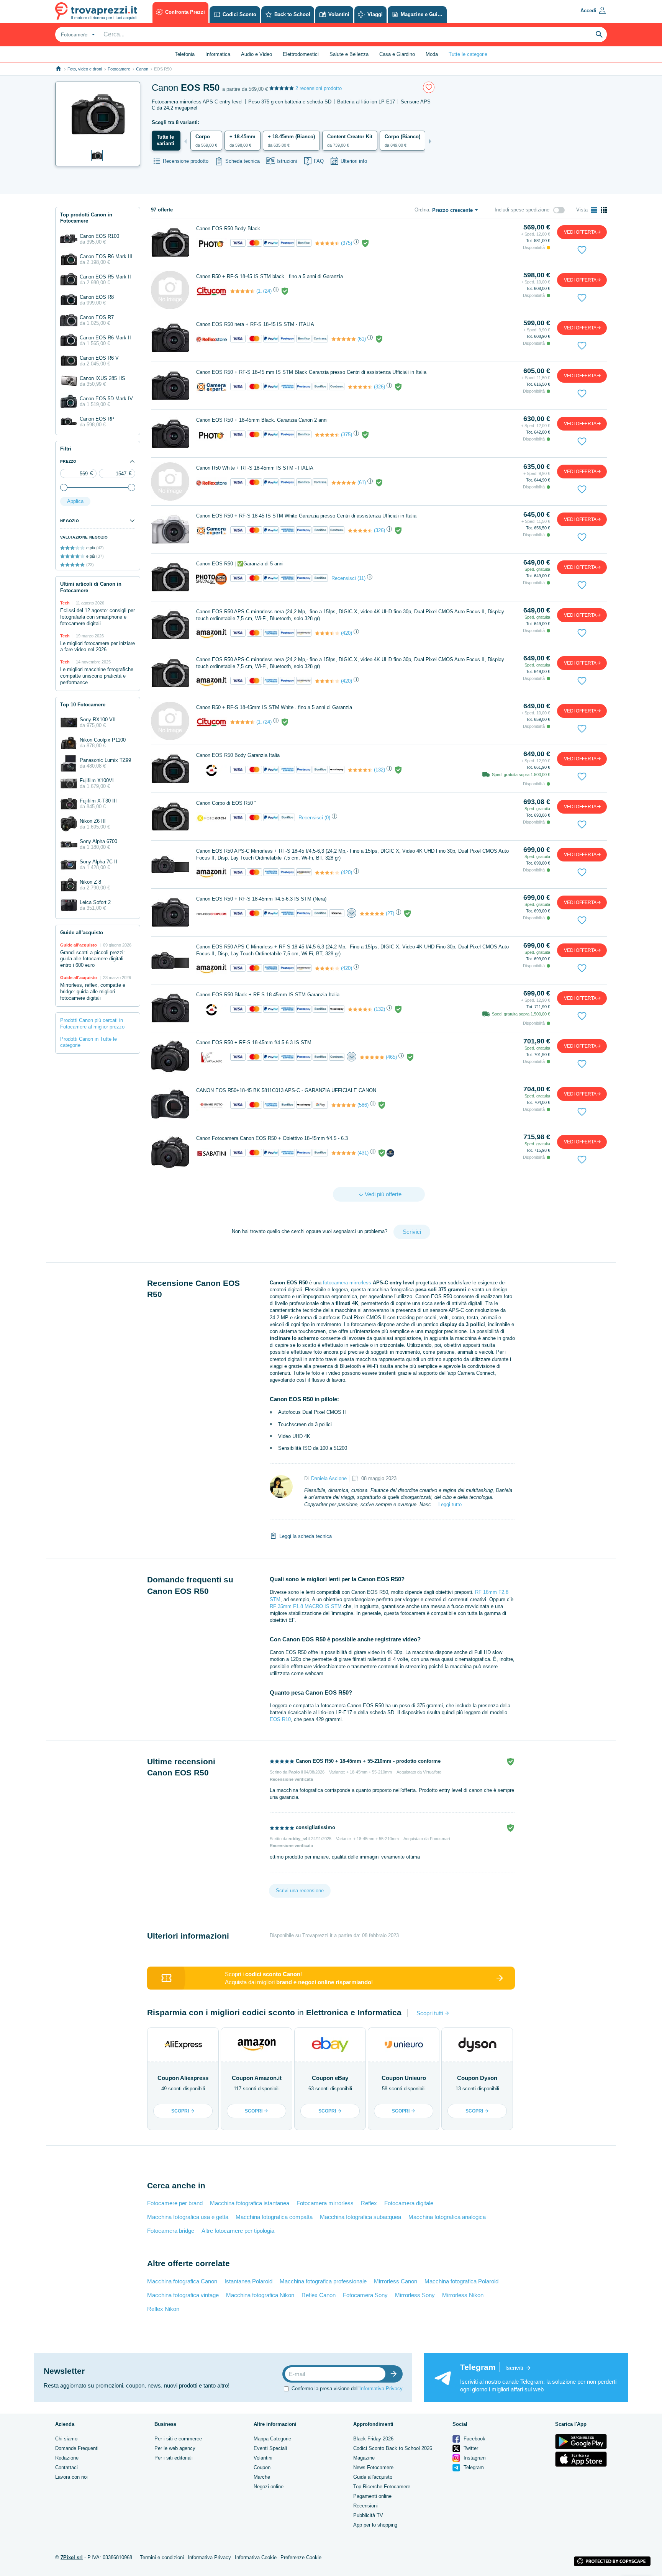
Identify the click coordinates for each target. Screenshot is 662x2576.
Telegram (473, 2467)
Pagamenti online (372, 2496)
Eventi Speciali (270, 2448)
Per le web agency (175, 2448)
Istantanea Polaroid (248, 2281)
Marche (262, 2477)
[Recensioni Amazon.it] (327, 633)
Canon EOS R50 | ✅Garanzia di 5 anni (240, 564)
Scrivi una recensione (300, 1891)
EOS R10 (280, 1719)
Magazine (364, 2458)
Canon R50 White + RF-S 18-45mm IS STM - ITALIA (255, 468)
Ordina (422, 210)
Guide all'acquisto (373, 2477)
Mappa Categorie (272, 2439)
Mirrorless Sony (415, 2295)
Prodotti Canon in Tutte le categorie (88, 1042)
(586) (363, 1105)
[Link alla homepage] (58, 69)
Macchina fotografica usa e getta (188, 2217)
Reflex (369, 2203)
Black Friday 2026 (373, 2439)
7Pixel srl (72, 2557)
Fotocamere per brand (175, 2203)
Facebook (474, 2439)
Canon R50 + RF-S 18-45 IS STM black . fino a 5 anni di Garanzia (270, 276)
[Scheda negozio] (211, 243)
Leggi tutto (450, 1504)
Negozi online (269, 2487)
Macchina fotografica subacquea (360, 2217)
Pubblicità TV (368, 2515)
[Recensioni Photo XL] (327, 243)
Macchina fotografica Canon (182, 2281)
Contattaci (66, 2467)
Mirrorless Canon (396, 2281)
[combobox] (77, 34)
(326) (379, 387)
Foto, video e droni (85, 69)
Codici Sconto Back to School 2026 (393, 2448)
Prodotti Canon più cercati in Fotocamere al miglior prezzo (92, 1024)
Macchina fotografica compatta (274, 2217)
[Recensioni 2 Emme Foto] (344, 1105)
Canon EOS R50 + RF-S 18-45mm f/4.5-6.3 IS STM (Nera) (261, 899)
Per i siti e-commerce (178, 2439)
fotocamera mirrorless (347, 1283)
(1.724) (264, 291)
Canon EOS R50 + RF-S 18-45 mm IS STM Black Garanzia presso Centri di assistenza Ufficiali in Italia (311, 372)
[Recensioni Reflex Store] (344, 339)
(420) (347, 633)
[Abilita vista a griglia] (604, 210)
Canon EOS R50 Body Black (228, 228)
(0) (327, 818)
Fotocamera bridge (171, 2231)
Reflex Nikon (163, 2309)
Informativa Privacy (381, 2388)
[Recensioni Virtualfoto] (372, 1057)
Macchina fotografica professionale (323, 2281)
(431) (363, 1153)
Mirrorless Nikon (463, 2295)
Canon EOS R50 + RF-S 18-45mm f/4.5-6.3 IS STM (254, 1042)
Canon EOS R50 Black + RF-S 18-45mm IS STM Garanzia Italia (268, 995)
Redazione (67, 2458)
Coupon (262, 2467)
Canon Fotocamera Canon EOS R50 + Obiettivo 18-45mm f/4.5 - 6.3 (272, 1138)
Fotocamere (119, 69)
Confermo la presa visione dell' (347, 2388)
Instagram (474, 2458)
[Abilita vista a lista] (594, 210)
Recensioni (365, 2506)
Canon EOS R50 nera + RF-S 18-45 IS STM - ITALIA (255, 324)
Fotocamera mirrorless (325, 2203)
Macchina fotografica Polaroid (461, 2281)
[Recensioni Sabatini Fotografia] (344, 1153)
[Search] (599, 34)
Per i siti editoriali (174, 2458)
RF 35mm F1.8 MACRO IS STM (306, 1606)
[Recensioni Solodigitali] (360, 770)
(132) (379, 770)
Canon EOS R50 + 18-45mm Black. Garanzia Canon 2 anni (262, 420)
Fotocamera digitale (409, 2203)
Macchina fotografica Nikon (260, 2295)
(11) (361, 578)
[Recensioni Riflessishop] (372, 914)
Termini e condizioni (162, 2557)
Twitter (470, 2448)
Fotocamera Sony (365, 2295)
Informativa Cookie (256, 2557)
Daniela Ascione (329, 1478)
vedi (580, 232)
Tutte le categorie (468, 54)
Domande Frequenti (77, 2448)
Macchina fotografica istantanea (250, 2203)
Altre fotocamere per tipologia (238, 2231)
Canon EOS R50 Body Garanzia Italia (238, 755)
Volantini (263, 2458)
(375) (347, 243)
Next (430, 141)
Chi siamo (66, 2439)
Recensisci (344, 578)
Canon (142, 69)
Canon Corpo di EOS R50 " (226, 803)
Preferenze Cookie (301, 2557)
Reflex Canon (319, 2295)
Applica (75, 501)
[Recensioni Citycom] (243, 291)
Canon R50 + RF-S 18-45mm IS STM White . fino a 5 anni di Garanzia (274, 707)
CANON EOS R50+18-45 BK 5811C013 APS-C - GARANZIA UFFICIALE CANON (286, 1090)
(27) (390, 913)
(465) (391, 1057)
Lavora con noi (71, 2477)
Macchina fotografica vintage (183, 2295)
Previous (185, 141)
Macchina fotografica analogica (447, 2217)
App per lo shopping (375, 2525)
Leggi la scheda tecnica (306, 1536)
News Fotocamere (373, 2467)
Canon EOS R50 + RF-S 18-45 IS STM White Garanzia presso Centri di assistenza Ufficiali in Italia (306, 516)
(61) (362, 339)
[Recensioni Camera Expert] (360, 387)
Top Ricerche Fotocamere (382, 2487)
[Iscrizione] (395, 2374)
